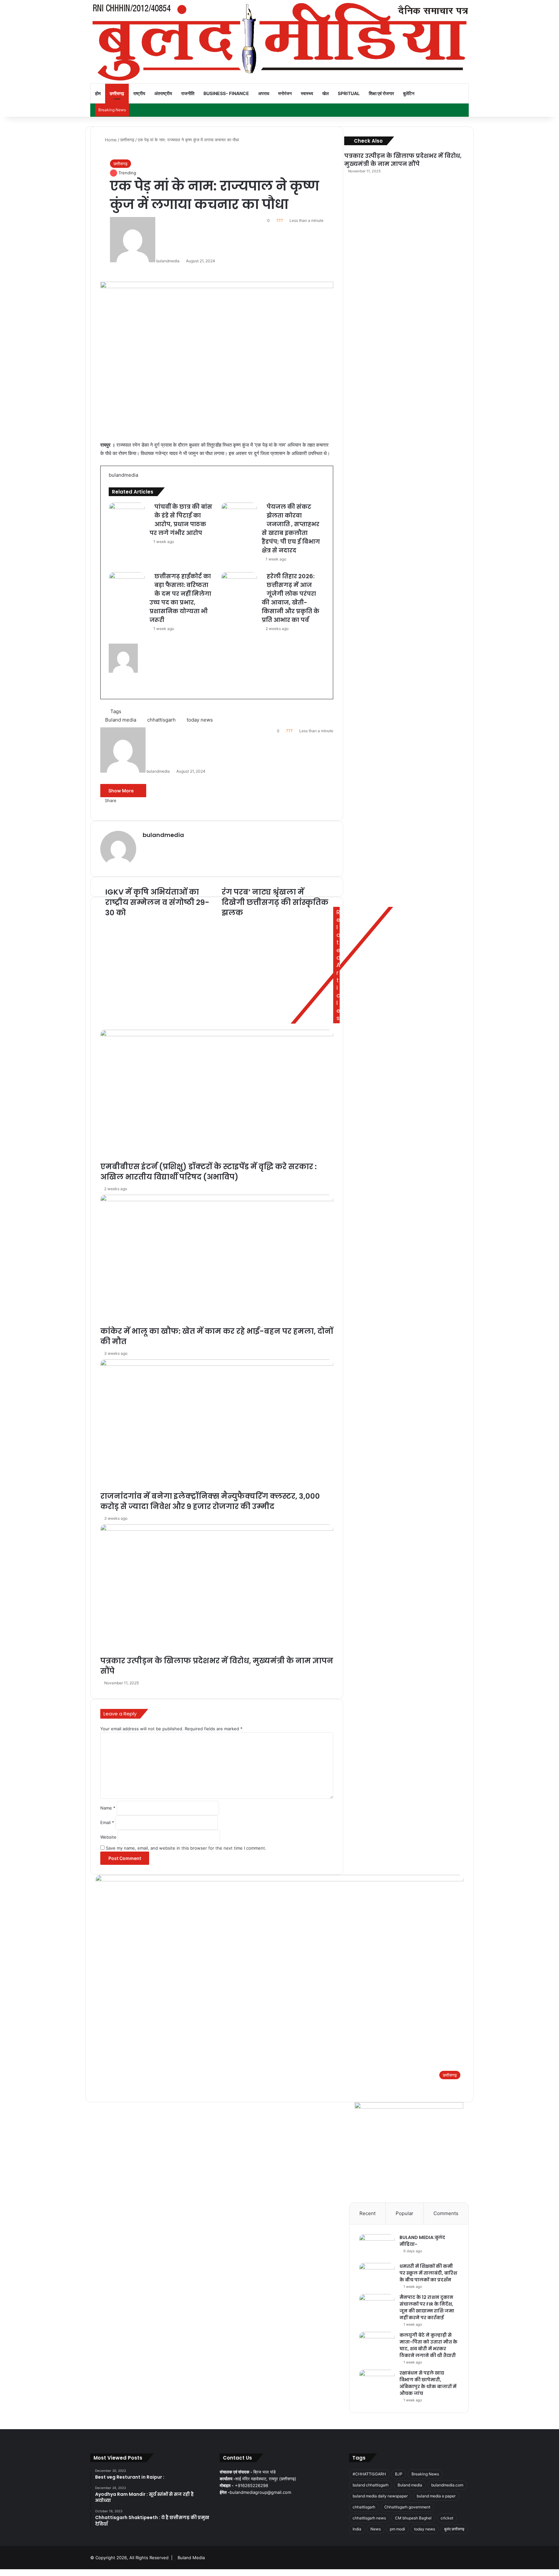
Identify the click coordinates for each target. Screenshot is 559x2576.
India (357, 2529)
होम (98, 93)
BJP (399, 2474)
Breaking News (425, 2474)
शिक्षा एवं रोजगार (381, 93)
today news (425, 2529)
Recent (367, 2213)
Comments (446, 2213)
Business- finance (226, 93)
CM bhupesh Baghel (413, 2518)
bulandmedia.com (447, 2485)
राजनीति (188, 93)
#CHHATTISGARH (369, 2474)
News (376, 2529)
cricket (447, 2518)
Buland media (410, 2485)
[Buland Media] (279, 42)
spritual (349, 93)
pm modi (397, 2529)
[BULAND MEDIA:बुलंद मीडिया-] (377, 2246)
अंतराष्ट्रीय (163, 93)
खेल (325, 93)
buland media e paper (436, 2496)
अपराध (264, 93)
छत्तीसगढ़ (117, 93)
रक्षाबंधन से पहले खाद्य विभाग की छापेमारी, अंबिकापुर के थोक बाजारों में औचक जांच (428, 2383)
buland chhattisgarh (371, 2485)
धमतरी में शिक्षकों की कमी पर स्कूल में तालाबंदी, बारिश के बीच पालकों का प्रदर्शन (428, 2273)
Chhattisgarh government (407, 2507)
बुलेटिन (409, 93)
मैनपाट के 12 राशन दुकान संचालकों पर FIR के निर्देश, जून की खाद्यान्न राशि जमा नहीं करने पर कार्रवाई (427, 2307)
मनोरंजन (285, 93)
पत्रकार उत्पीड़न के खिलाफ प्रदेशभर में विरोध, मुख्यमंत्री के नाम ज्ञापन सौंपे (403, 160)
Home (110, 140)
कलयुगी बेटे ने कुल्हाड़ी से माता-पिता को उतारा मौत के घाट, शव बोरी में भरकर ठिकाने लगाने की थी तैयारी (428, 2345)
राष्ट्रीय (139, 93)
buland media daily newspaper (380, 2496)
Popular (405, 2213)
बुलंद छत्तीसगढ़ (454, 2529)
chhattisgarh (364, 2507)
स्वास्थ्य (307, 93)
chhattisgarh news (369, 2518)
